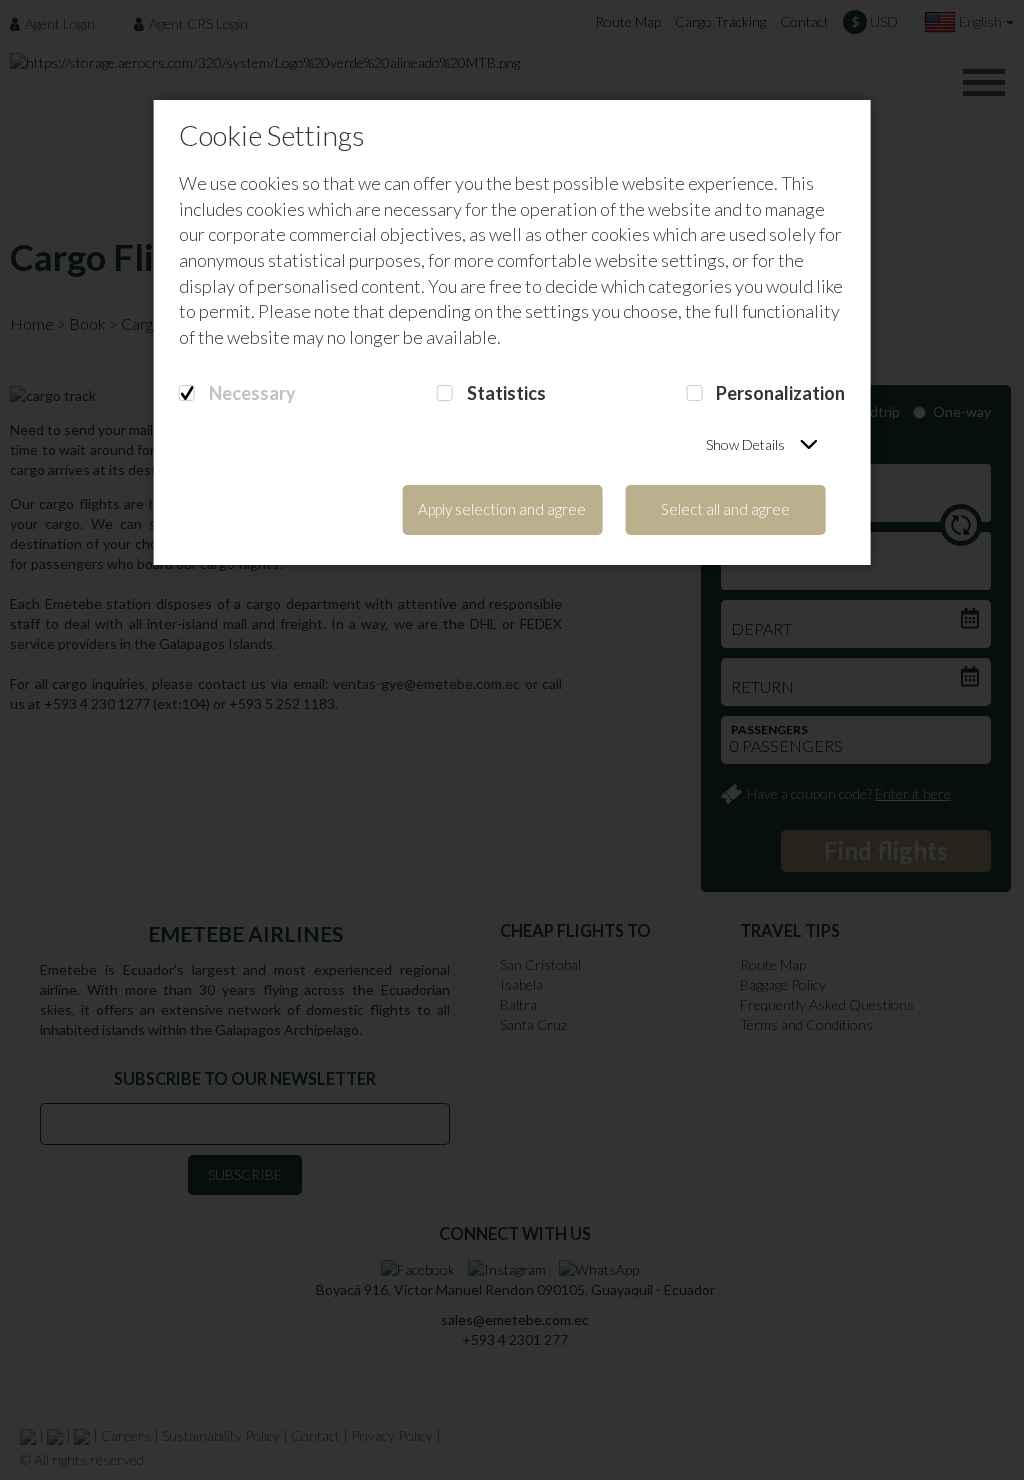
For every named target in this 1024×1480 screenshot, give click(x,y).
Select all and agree (725, 509)
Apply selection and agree (502, 509)
